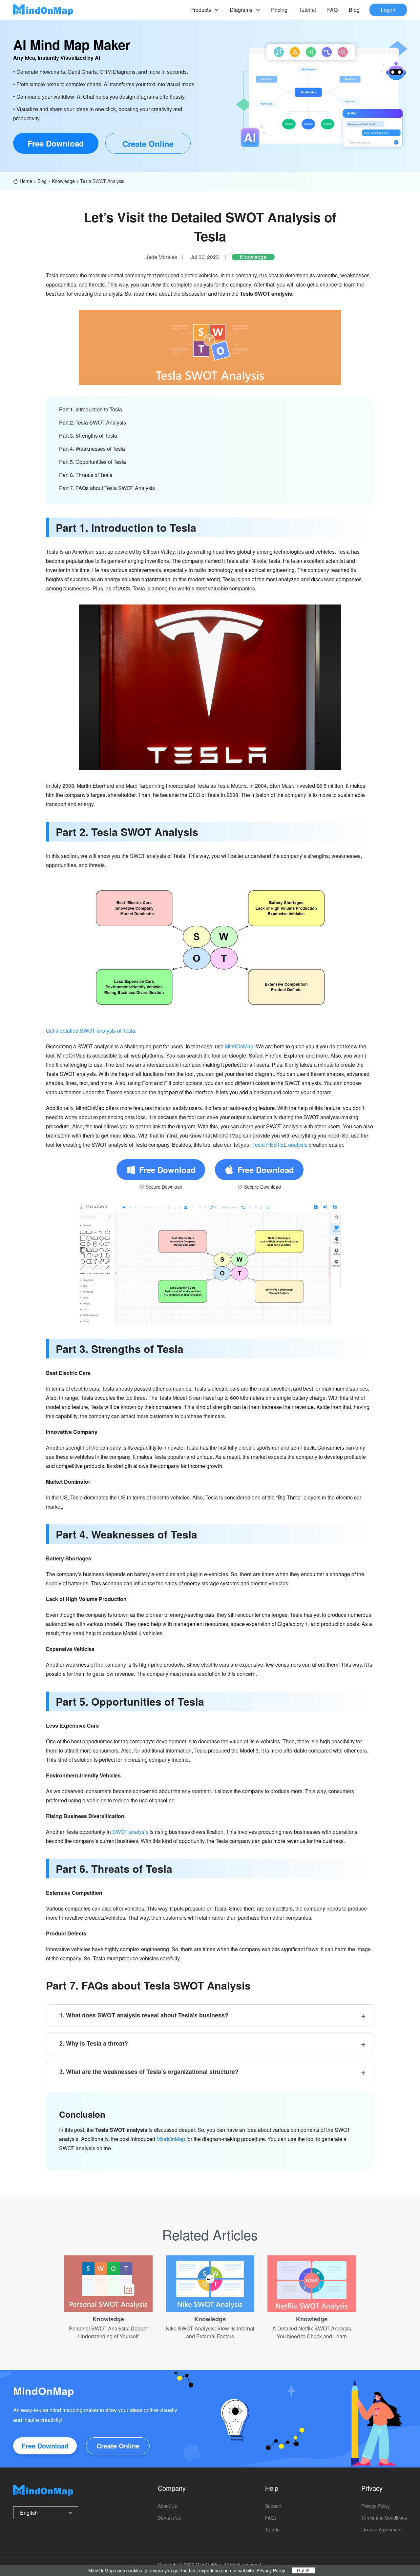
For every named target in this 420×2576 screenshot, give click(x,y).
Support (273, 2506)
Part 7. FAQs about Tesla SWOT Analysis (107, 488)
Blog (354, 10)
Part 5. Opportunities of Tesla (93, 462)
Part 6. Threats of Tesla (86, 475)
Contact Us (169, 2518)
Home (26, 181)
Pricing (279, 10)
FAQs (271, 2518)
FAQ (332, 10)
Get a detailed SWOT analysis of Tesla (91, 1030)
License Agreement (381, 2529)
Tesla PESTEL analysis (280, 1145)
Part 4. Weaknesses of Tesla (92, 449)
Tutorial (307, 10)
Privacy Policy (376, 2506)
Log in (388, 10)
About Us (167, 2506)
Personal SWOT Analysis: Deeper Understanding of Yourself (108, 2332)
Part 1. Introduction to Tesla (91, 409)
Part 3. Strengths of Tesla (88, 436)
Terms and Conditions (384, 2518)
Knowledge (63, 181)
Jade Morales (161, 257)
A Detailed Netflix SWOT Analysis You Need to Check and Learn (312, 2332)
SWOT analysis (130, 1832)
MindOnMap (239, 1046)
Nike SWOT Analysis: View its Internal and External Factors (210, 2332)
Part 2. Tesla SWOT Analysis (93, 422)
